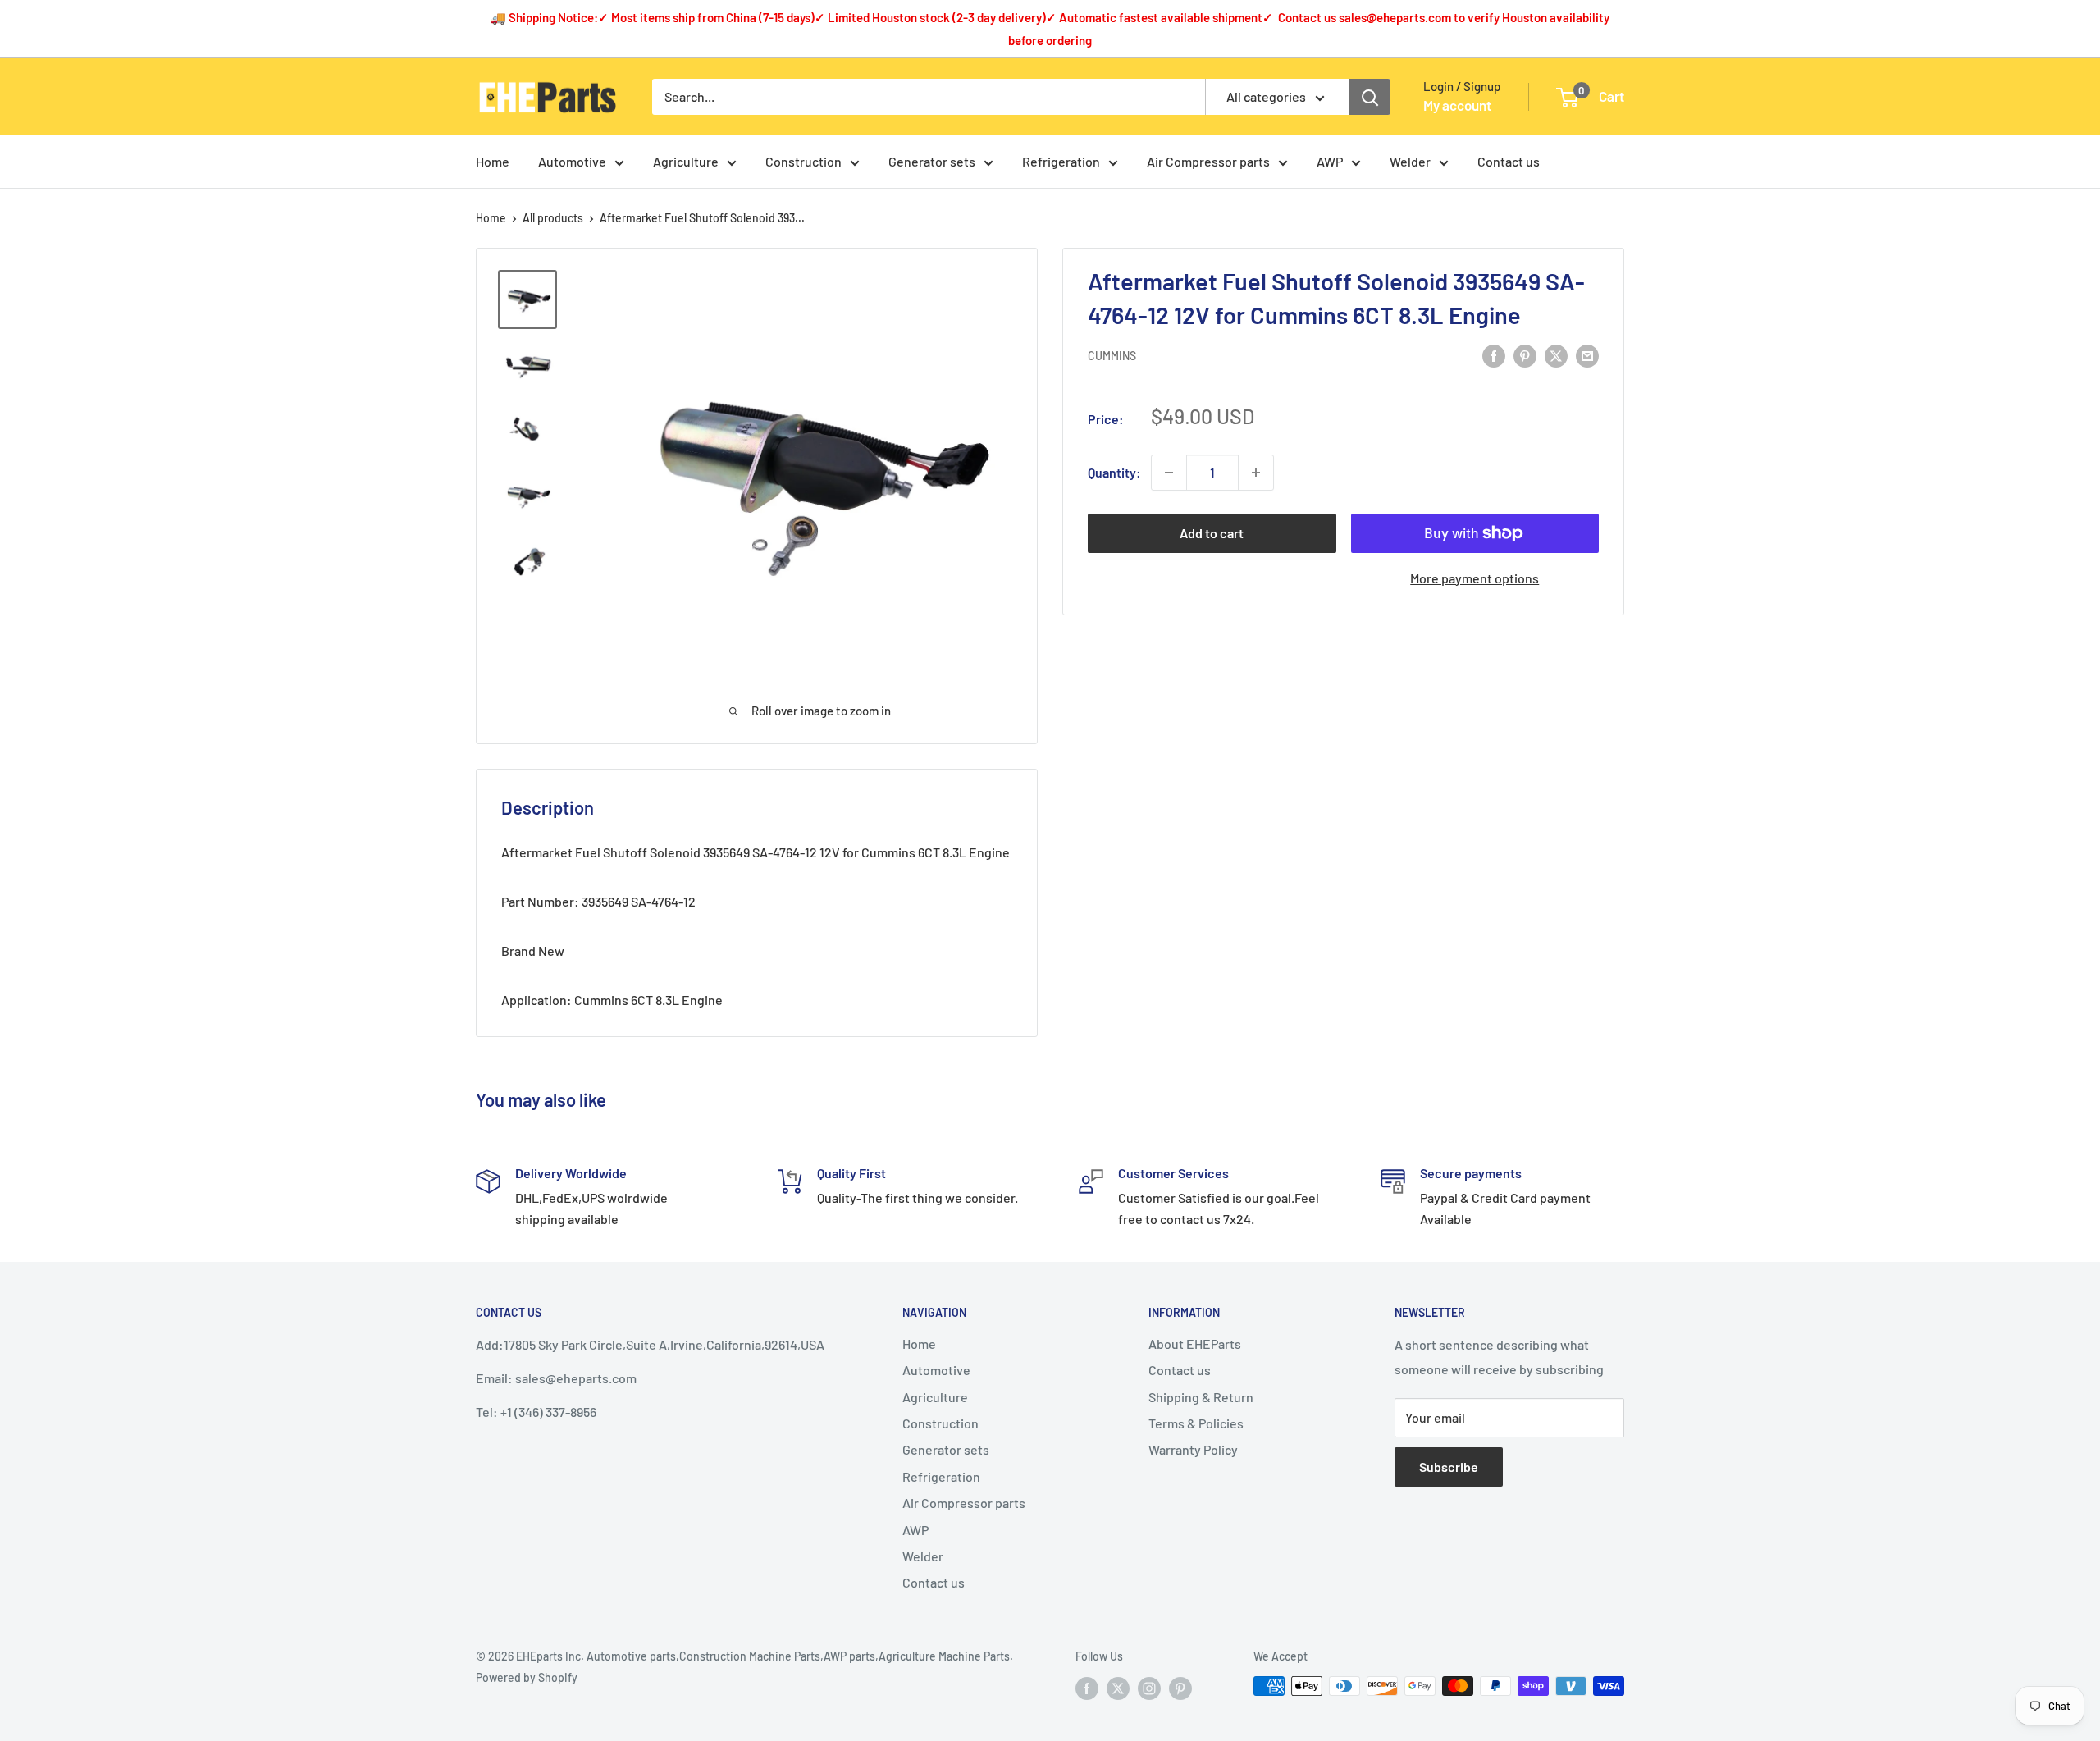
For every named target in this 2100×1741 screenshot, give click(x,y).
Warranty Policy (1193, 1449)
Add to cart (1212, 533)
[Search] (1370, 97)
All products (553, 218)
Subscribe (1449, 1467)
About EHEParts (1195, 1343)
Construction (803, 161)
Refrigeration (1061, 161)
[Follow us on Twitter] (1118, 1688)
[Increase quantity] (1256, 473)
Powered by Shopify (527, 1677)
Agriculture (686, 161)
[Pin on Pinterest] (1525, 355)
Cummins (1112, 356)
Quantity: (1114, 472)
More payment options (1475, 578)
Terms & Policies (1196, 1423)
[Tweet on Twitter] (1556, 355)
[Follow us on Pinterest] (1180, 1688)
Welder (1410, 161)
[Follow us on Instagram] (1149, 1688)
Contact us (1509, 161)
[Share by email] (1587, 355)
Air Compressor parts (1208, 161)
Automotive (572, 161)
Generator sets (932, 161)
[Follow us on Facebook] (1087, 1688)
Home (493, 161)
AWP (1330, 161)
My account (1457, 105)
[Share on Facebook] (1494, 355)
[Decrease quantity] (1169, 473)
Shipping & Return (1201, 1397)
